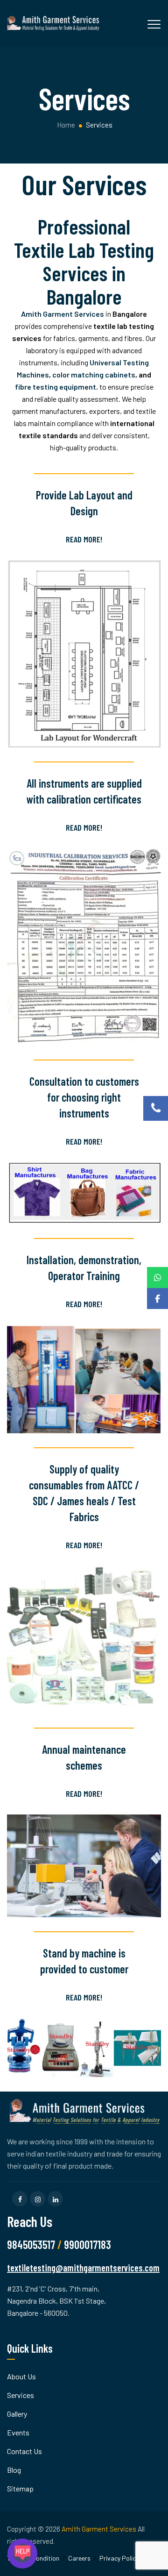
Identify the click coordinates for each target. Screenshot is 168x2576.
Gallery (17, 2414)
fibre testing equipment (56, 387)
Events (18, 2432)
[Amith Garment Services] (54, 23)
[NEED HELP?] (22, 2554)
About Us (21, 2376)
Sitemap (20, 2488)
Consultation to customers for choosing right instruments (84, 1097)
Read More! (84, 539)
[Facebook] (157, 1299)
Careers (79, 2558)
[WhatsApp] (157, 1277)
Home (65, 125)
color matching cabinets (94, 374)
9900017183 (87, 2245)
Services (21, 2395)
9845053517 (31, 2245)
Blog (14, 2470)
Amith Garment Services (99, 2529)
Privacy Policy (119, 2558)
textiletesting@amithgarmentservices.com (83, 2268)
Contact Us (24, 2451)
